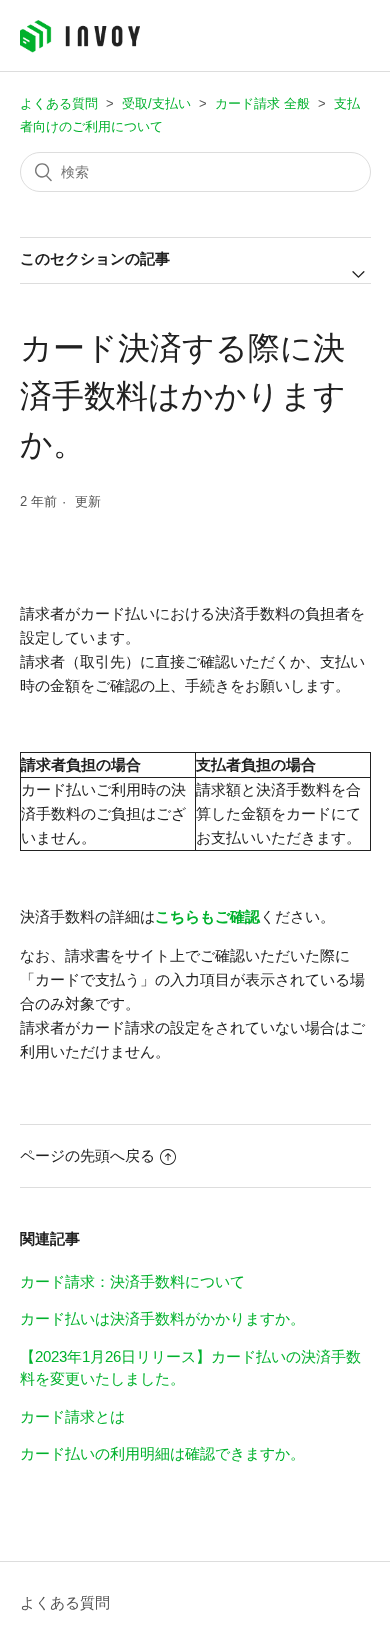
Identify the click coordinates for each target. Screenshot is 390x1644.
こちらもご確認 (207, 916)
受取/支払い (156, 103)
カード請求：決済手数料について (132, 1281)
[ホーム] (80, 47)
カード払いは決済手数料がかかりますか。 (162, 1318)
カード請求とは (72, 1416)
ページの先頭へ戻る (87, 1155)
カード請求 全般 (262, 103)
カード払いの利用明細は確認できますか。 (162, 1453)
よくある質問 (59, 103)
